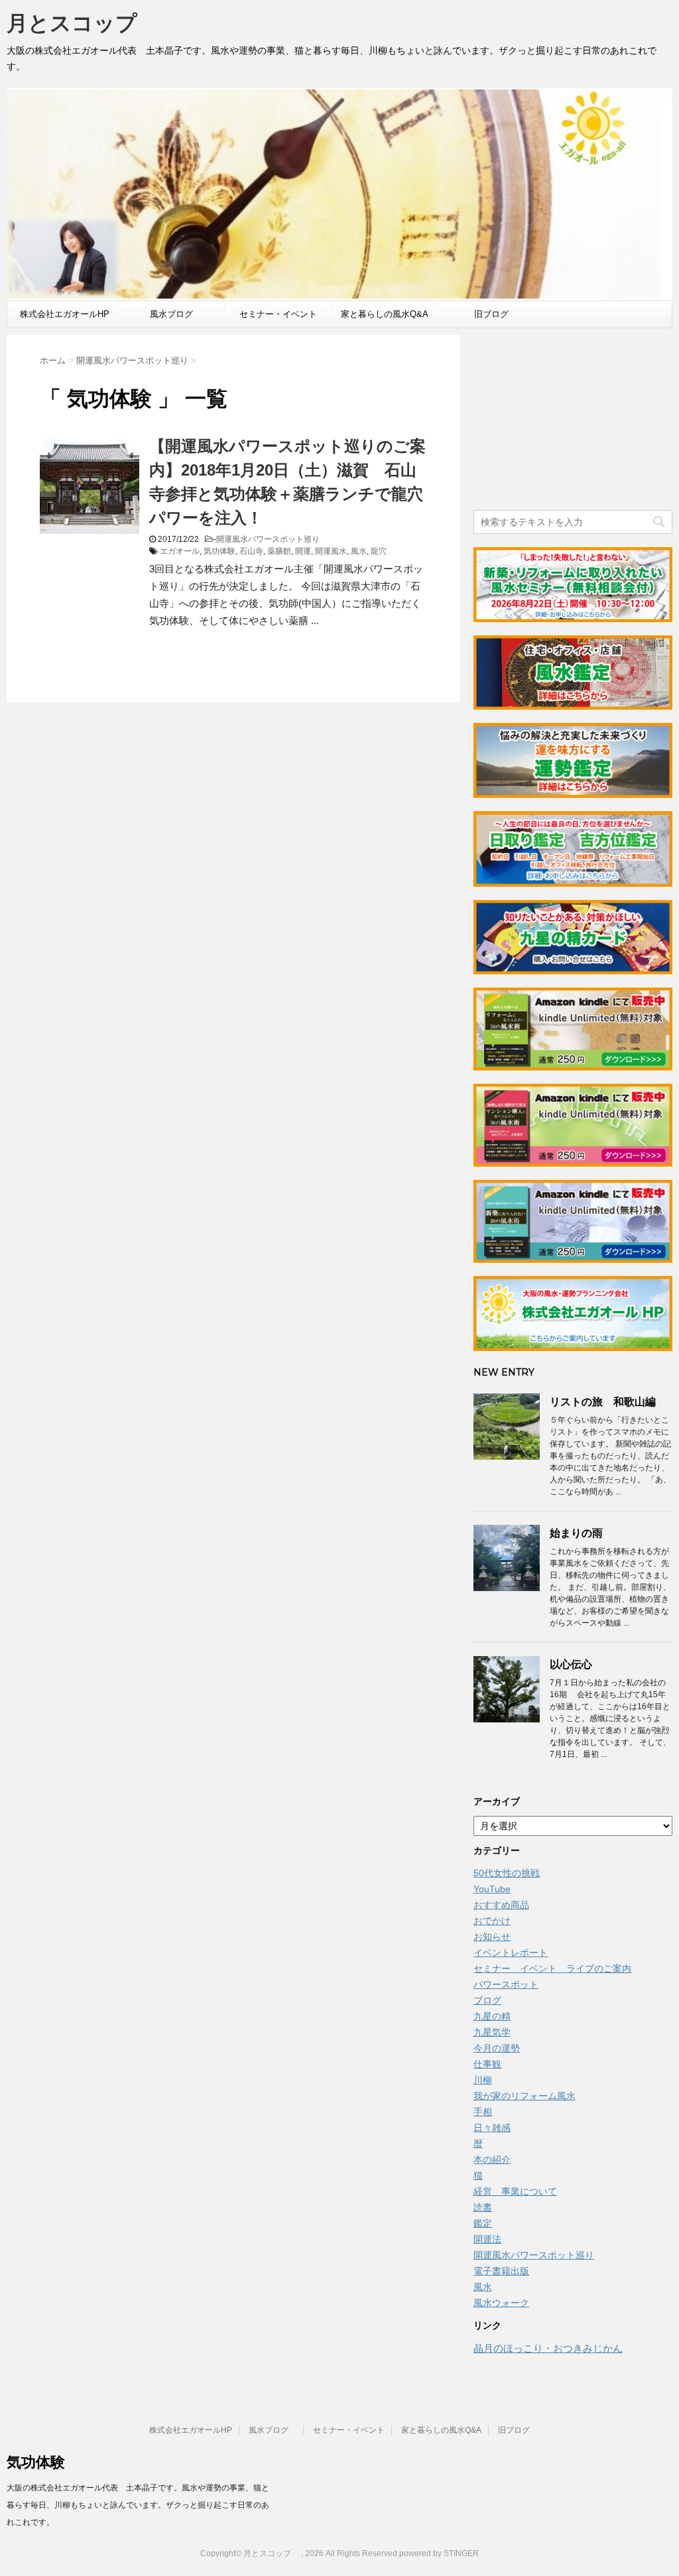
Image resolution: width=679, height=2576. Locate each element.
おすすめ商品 (501, 1905)
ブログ (487, 2000)
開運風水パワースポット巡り (268, 539)
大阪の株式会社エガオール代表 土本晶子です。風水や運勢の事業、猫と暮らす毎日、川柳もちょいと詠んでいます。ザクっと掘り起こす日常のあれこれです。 (138, 2505)
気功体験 (219, 551)
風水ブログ (176, 314)
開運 (303, 551)
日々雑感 (492, 2128)
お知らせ (492, 1937)
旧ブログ (491, 314)
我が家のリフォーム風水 (525, 2096)
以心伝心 (571, 1664)
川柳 (483, 2080)
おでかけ (492, 1921)
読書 (483, 2207)
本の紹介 (492, 2159)
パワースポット (506, 1984)
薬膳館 (279, 551)
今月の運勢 (497, 2048)
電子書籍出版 (501, 2271)
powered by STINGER (439, 2553)
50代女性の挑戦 (507, 1873)
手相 (483, 2112)
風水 (359, 551)
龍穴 (379, 551)
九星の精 (492, 2016)
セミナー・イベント (278, 314)
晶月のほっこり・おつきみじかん (548, 2348)
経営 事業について (515, 2191)
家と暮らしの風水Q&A (385, 314)
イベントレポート (511, 1953)
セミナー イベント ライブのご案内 (552, 1968)
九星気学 (492, 2032)
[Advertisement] (573, 418)
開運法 (487, 2239)
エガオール (180, 551)
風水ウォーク (501, 2303)
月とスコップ (83, 23)
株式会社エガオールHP (65, 314)
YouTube (492, 1889)
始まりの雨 (576, 1533)
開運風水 (331, 551)
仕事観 (487, 2064)
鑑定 (483, 2223)
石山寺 (251, 551)
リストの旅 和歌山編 (603, 1402)
